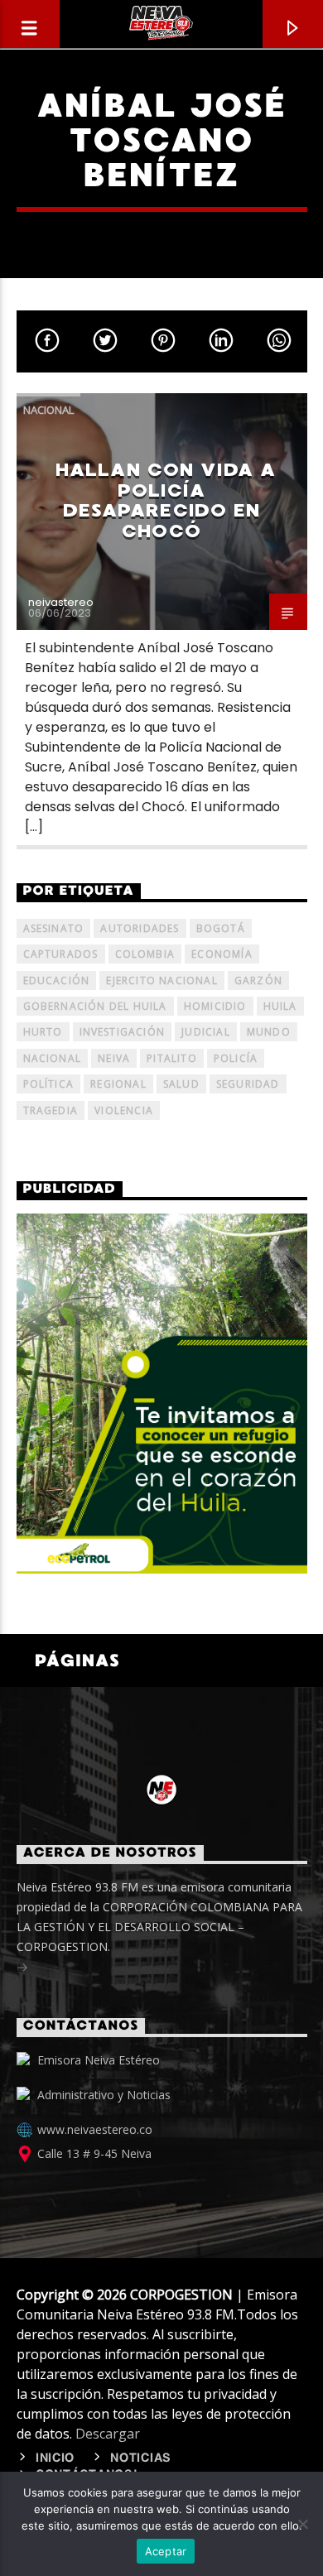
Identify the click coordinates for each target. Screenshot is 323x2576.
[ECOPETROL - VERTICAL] (162, 1393)
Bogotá (221, 928)
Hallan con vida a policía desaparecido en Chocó (166, 500)
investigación (123, 1032)
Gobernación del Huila (95, 1006)
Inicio (55, 2458)
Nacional (48, 410)
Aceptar (166, 2551)
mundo (269, 1032)
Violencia (124, 1110)
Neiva (114, 1058)
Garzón (258, 980)
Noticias (141, 2458)
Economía (222, 954)
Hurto (43, 1032)
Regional (118, 1084)
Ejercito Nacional (161, 980)
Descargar (108, 2434)
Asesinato (54, 928)
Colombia (145, 954)
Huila (280, 1006)
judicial (206, 1032)
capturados (61, 954)
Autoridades (140, 928)
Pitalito (172, 1058)
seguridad (248, 1084)
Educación (57, 980)
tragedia (51, 1110)
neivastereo (61, 602)
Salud (181, 1084)
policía (236, 1058)
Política (49, 1084)
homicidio (215, 1006)
